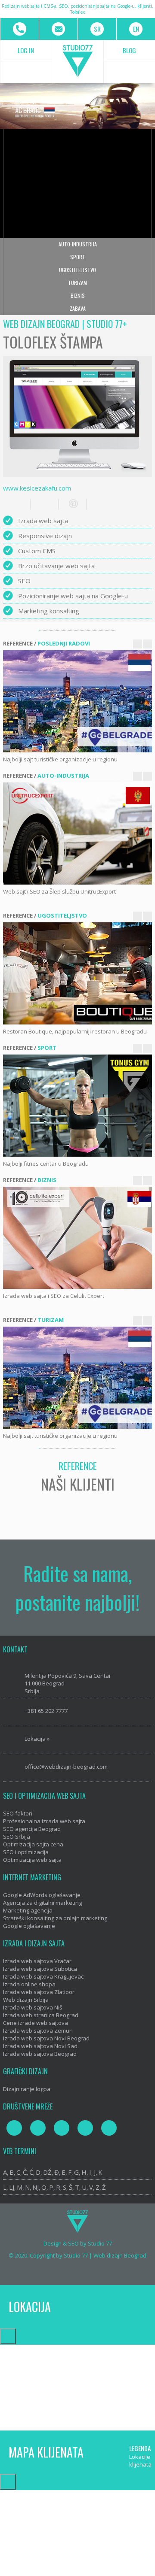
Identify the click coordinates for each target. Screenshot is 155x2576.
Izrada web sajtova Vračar (37, 1961)
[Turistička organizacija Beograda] (79, 701)
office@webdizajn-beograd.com (66, 1767)
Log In (26, 50)
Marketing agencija (28, 1910)
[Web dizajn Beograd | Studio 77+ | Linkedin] (109, 2128)
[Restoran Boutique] (79, 973)
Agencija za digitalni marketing (42, 1903)
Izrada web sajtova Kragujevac (43, 1976)
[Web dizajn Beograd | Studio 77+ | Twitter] (38, 2128)
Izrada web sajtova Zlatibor (39, 1992)
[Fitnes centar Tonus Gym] (79, 1106)
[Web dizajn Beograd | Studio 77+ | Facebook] (14, 2128)
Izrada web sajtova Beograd (40, 2054)
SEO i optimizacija (26, 1852)
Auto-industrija (78, 244)
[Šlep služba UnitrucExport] (79, 833)
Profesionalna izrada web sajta (44, 1821)
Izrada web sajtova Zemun (38, 2030)
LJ (12, 2187)
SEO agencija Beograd (32, 1829)
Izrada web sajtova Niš (33, 2007)
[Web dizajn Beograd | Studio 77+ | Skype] (85, 2128)
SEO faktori (18, 1813)
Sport (78, 257)
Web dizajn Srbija (26, 2000)
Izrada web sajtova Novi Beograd (46, 2038)
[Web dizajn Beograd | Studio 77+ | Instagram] (62, 2128)
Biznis (78, 295)
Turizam (77, 283)
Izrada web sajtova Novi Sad (40, 2046)
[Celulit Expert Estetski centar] (79, 1238)
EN (136, 29)
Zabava (78, 308)
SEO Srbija (17, 1837)
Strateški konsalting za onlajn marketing (55, 1918)
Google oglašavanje (29, 1926)
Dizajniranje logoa (27, 2089)
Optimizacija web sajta (32, 1860)
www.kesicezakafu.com (37, 488)
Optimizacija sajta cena (33, 1844)
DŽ (47, 2172)
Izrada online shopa (29, 1984)
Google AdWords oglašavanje (42, 1895)
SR (97, 29)
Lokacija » (37, 1739)
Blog (129, 50)
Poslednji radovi (64, 643)
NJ (36, 2187)
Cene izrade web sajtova (36, 2023)
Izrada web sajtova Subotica (40, 1969)
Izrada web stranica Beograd (41, 2015)
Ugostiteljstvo (77, 270)
